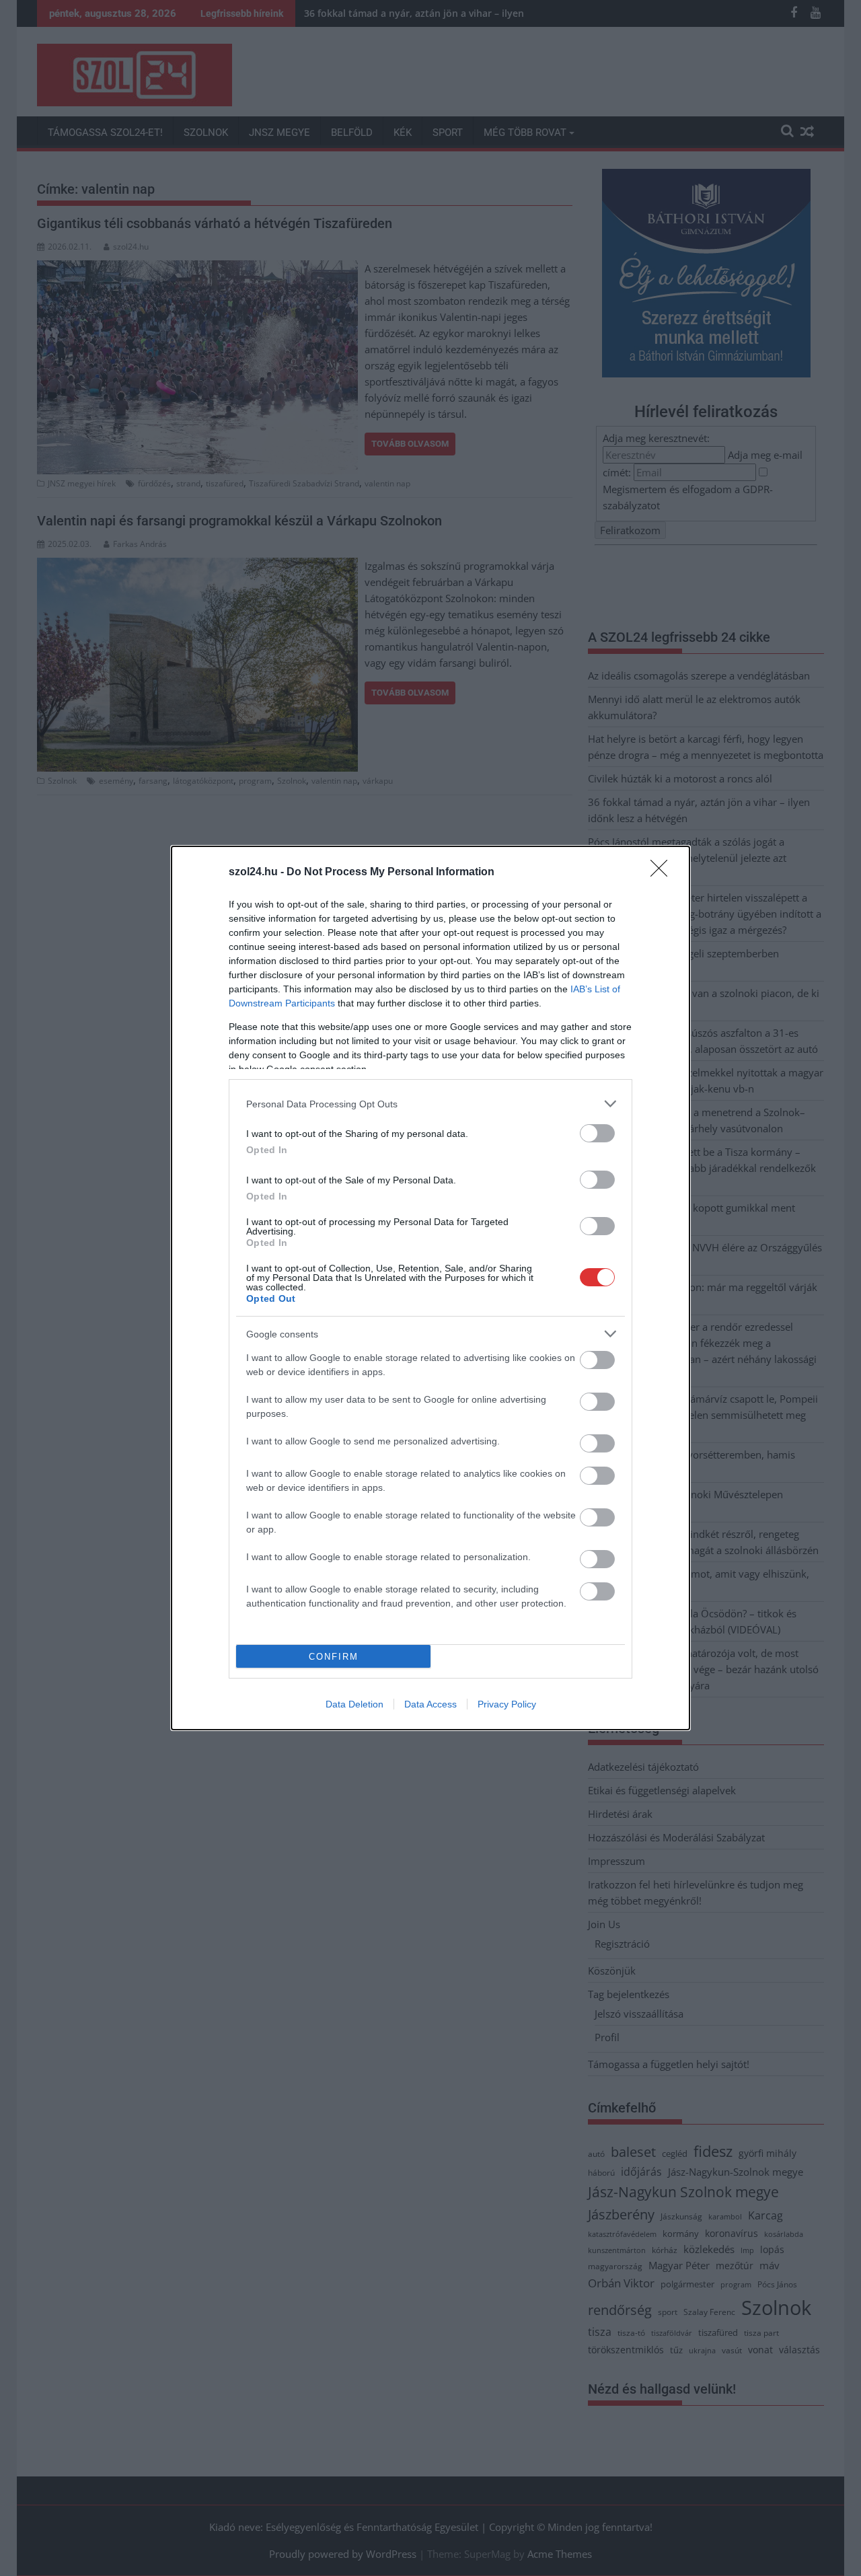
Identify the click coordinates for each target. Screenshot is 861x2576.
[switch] (597, 1133)
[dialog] (430, 1288)
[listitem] (430, 1104)
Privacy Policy (507, 1704)
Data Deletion (354, 1704)
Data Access (430, 1704)
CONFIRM (334, 1657)
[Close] (663, 873)
